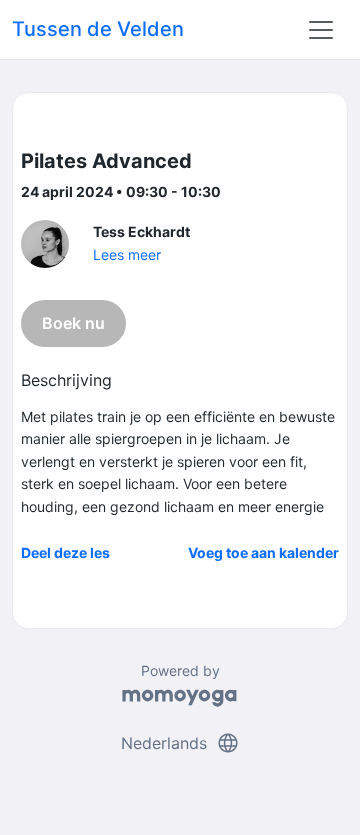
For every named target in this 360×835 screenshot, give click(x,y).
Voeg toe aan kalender (263, 552)
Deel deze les (65, 552)
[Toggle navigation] (321, 30)
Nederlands (180, 743)
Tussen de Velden (98, 29)
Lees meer (127, 254)
